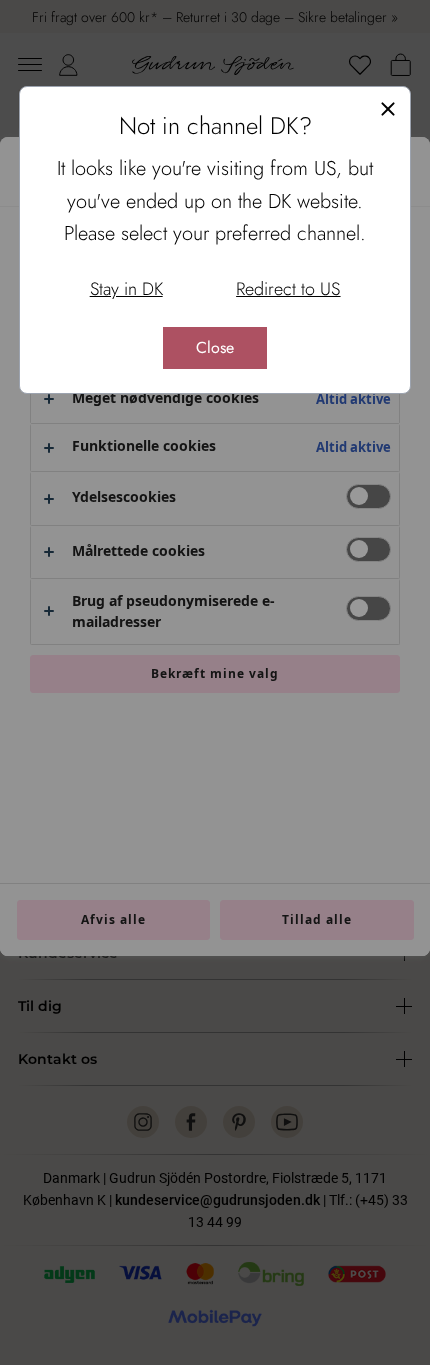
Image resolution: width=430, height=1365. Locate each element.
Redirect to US (288, 289)
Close (215, 347)
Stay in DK (126, 289)
